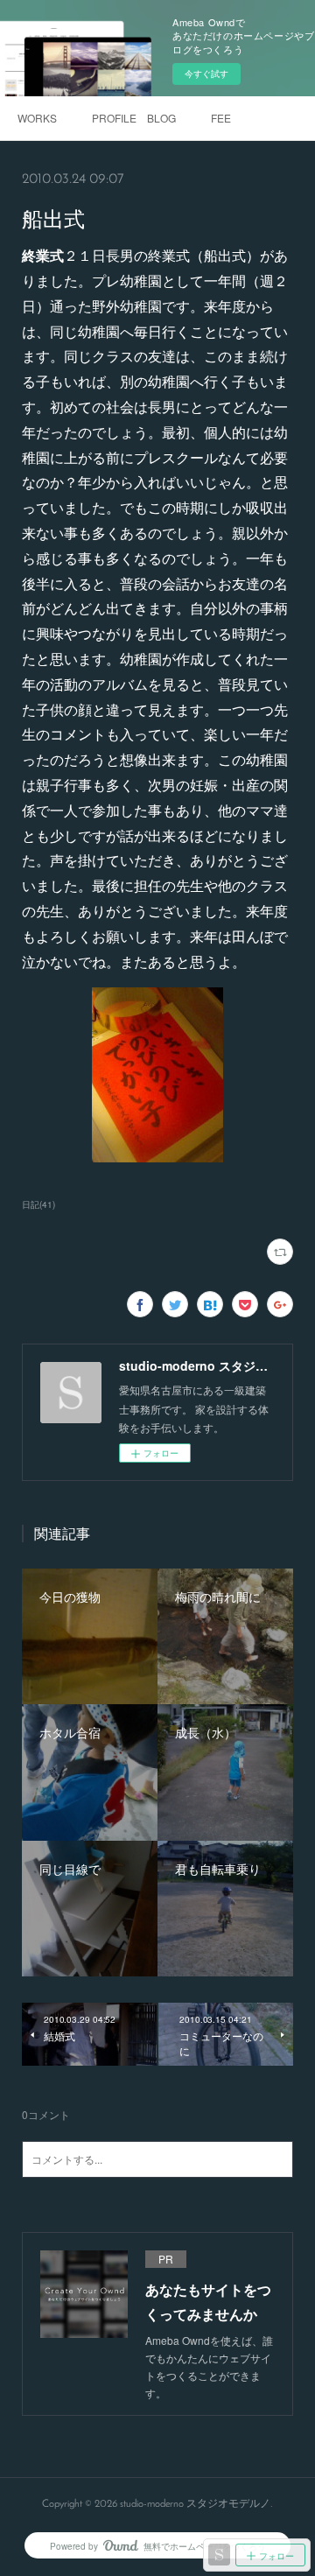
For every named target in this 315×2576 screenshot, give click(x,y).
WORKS (37, 118)
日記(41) (38, 1204)
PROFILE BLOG (134, 118)
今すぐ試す (206, 74)
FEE (221, 118)
